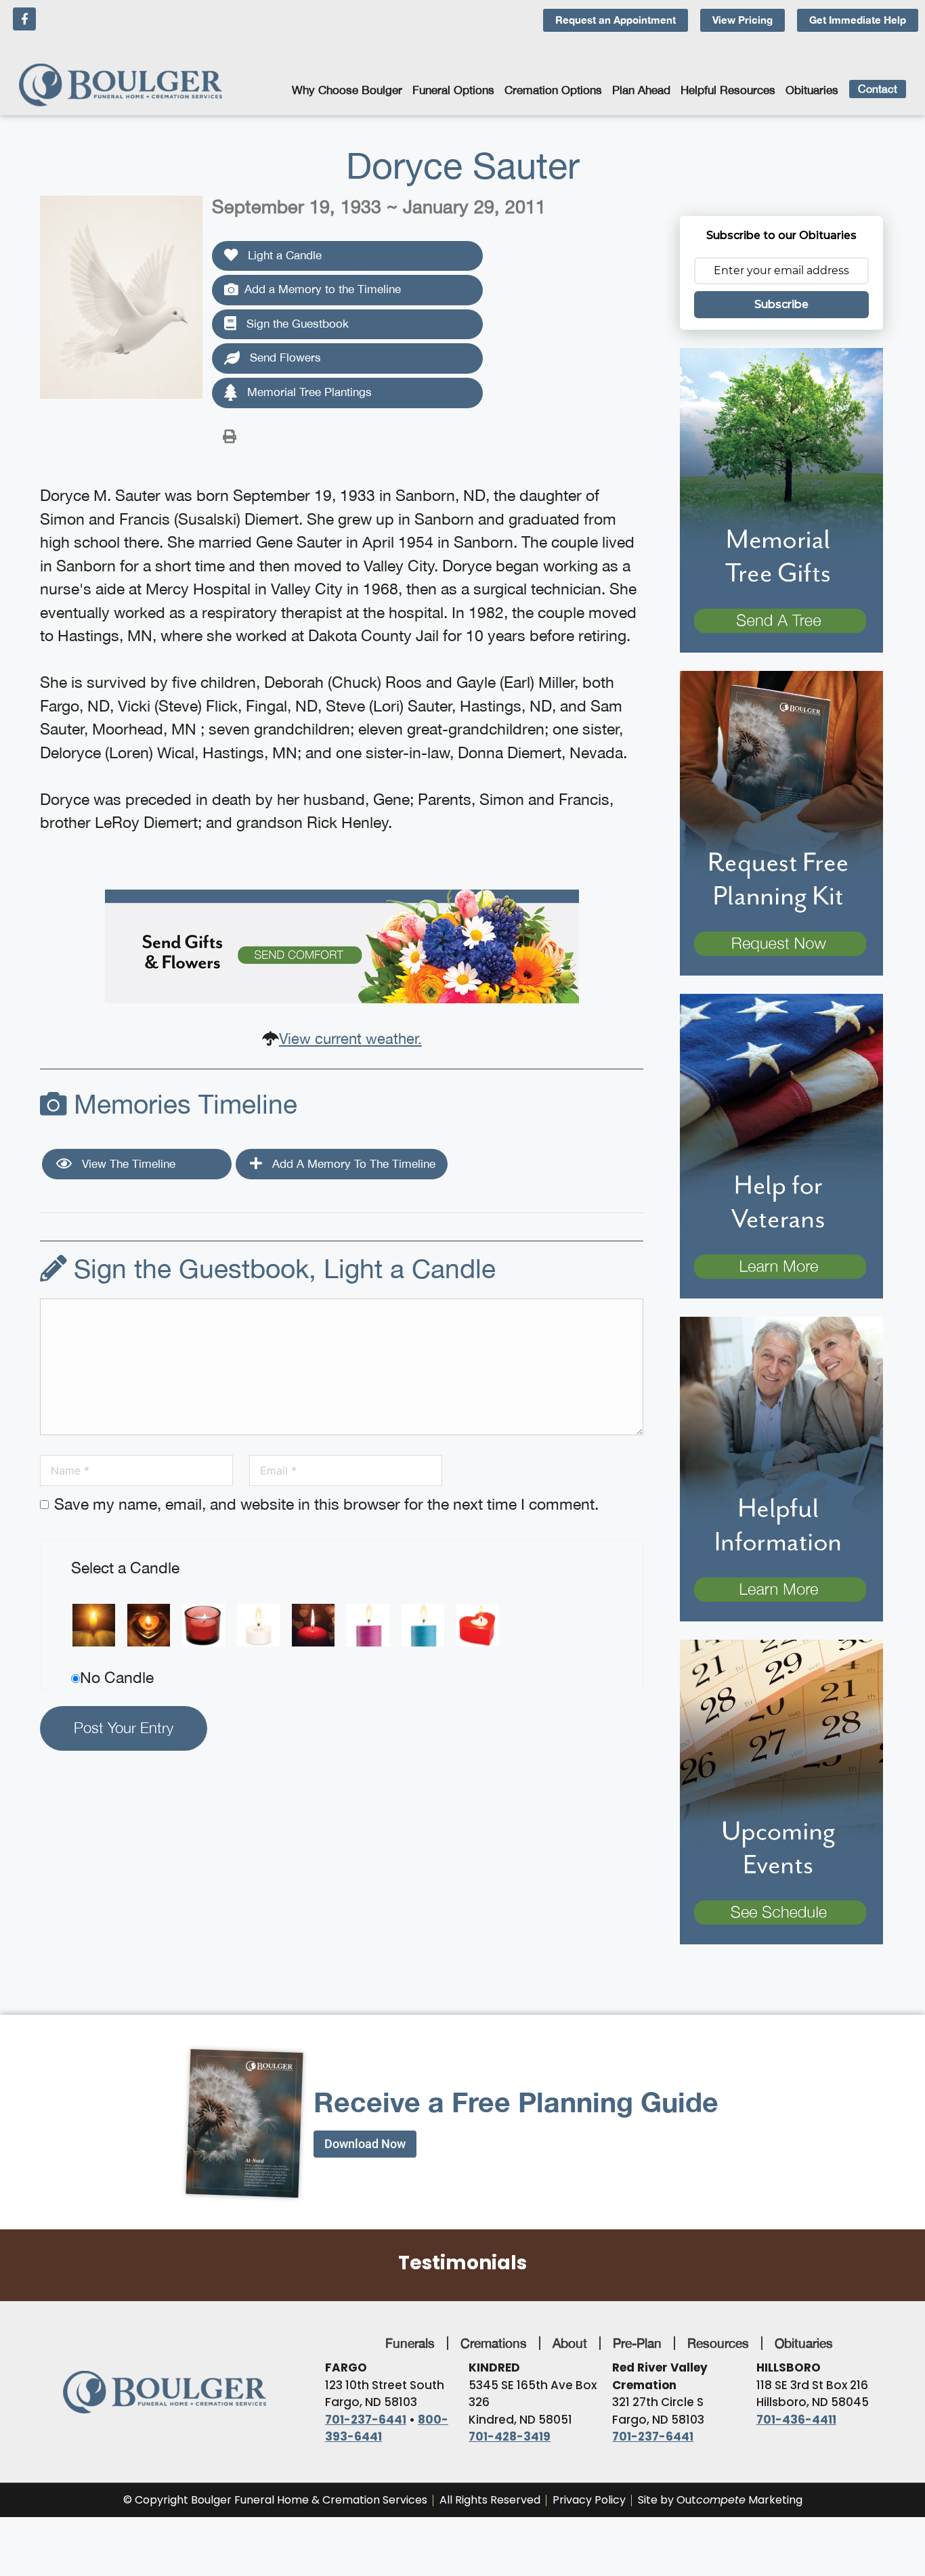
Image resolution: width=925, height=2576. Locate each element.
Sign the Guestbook (296, 324)
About (570, 2343)
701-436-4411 (796, 2420)
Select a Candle (125, 1568)
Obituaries (812, 90)
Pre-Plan (637, 2343)
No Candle (117, 1677)
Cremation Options (553, 90)
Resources (718, 2343)
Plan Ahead (641, 90)
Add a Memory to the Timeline (323, 289)
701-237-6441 (366, 2420)
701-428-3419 (510, 2437)
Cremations (494, 2343)
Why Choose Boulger (347, 90)
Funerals (410, 2343)
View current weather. (350, 1039)
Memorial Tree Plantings (308, 392)
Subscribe (781, 304)
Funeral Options (453, 90)
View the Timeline (127, 1164)
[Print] (230, 435)
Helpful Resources (728, 90)
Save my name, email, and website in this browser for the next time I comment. (326, 1504)
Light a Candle (283, 255)
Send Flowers (284, 357)
